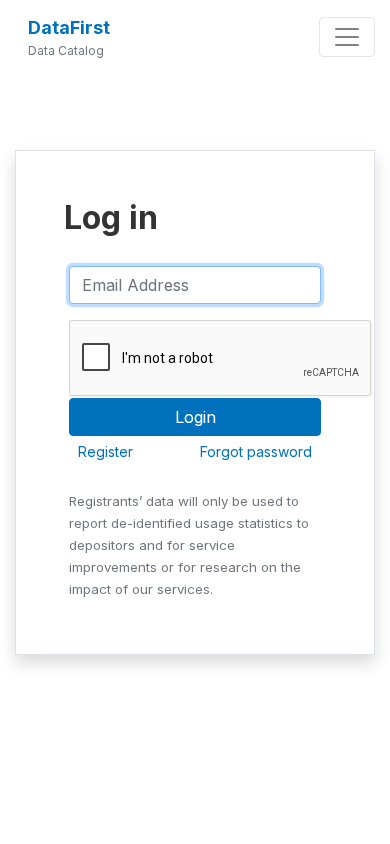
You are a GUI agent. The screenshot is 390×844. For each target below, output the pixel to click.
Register (105, 451)
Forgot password (256, 451)
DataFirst (69, 27)
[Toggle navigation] (347, 37)
